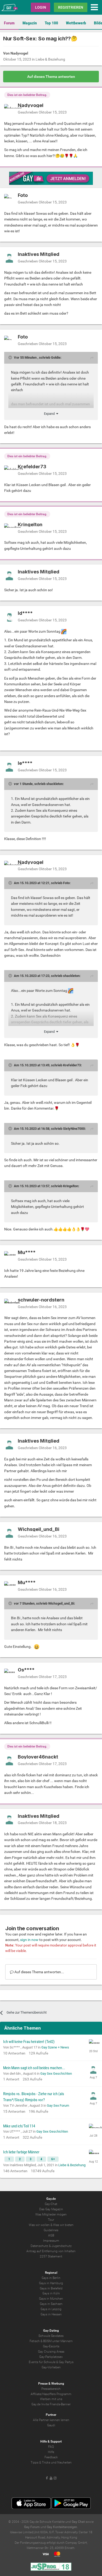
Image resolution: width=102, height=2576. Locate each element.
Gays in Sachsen (51, 2304)
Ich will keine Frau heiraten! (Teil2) (29, 2042)
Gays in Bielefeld (51, 2288)
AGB (51, 2235)
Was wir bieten (63, 2225)
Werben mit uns (51, 2399)
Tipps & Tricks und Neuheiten (51, 2462)
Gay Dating (51, 2331)
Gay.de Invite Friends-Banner (51, 2404)
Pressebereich (51, 2389)
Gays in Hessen (51, 2314)
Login (41, 7)
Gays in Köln (51, 2293)
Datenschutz (39, 2246)
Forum (9, 23)
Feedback (51, 2457)
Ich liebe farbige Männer (21, 2152)
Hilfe (51, 2452)
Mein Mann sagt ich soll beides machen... (34, 2068)
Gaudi (51, 2425)
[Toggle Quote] (11, 357)
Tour (51, 2220)
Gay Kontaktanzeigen (62, 2527)
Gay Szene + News (55, 2047)
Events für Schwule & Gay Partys (51, 2362)
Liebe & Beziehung (50, 59)
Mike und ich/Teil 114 (19, 2126)
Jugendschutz (62, 2246)
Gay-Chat (51, 2204)
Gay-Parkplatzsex (51, 2357)
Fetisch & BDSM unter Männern (51, 2341)
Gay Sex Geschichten (56, 2074)
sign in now (29, 1940)
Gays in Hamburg (51, 2283)
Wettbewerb (76, 23)
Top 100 (51, 23)
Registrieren (71, 7)
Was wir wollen (39, 2225)
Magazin (30, 23)
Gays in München (51, 2299)
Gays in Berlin (51, 2278)
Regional (51, 2273)
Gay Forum (32, 2527)
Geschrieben (42, 112)
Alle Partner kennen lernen (51, 2420)
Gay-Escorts (51, 2346)
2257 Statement (51, 2256)
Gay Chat (78, 2522)
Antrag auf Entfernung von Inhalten (51, 2251)
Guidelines (51, 2230)
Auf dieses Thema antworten (51, 77)
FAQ (51, 2447)
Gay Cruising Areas (51, 2352)
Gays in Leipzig (51, 2309)
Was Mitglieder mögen (51, 2214)
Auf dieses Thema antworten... (39, 1972)
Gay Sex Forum (58, 2106)
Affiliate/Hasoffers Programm (51, 2394)
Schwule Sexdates (51, 2336)
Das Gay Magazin (51, 2209)
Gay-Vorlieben (51, 2367)
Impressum (51, 2241)
